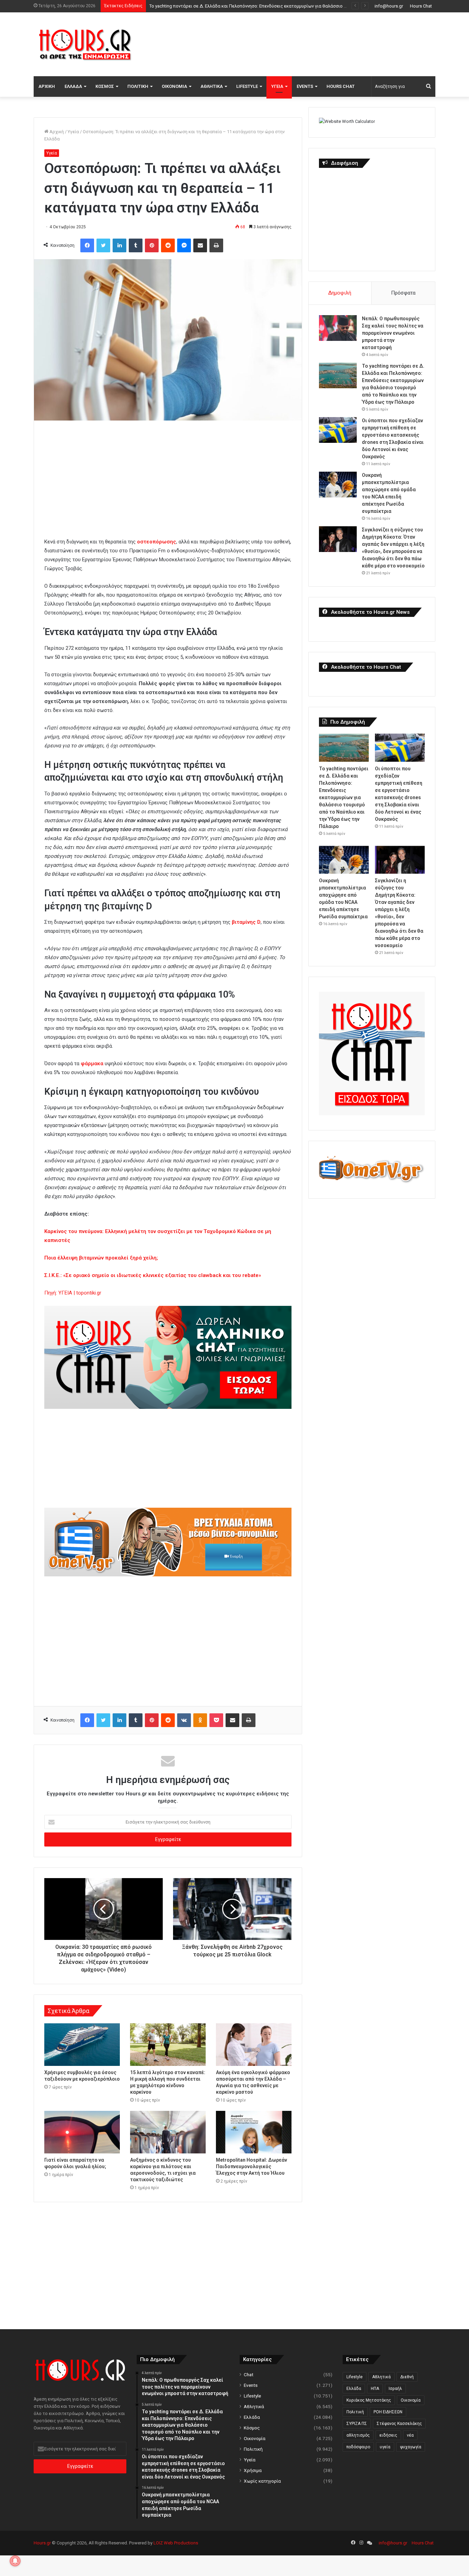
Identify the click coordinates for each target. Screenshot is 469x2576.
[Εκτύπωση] (216, 245)
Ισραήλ (395, 2389)
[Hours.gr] (85, 44)
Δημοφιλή (340, 293)
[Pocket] (216, 1720)
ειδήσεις (388, 2435)
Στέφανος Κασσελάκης (399, 2424)
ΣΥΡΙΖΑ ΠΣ (357, 2424)
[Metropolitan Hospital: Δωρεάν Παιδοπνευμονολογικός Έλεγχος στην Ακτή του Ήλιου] (254, 2132)
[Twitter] (103, 245)
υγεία (385, 2447)
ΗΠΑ (375, 2389)
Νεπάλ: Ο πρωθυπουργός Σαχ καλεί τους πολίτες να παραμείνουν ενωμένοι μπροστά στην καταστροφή (393, 333)
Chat (249, 2374)
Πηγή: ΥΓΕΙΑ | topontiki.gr (73, 1293)
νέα (410, 2435)
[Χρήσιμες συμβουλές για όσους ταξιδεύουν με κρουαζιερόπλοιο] (82, 2045)
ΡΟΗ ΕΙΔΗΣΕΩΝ (388, 2412)
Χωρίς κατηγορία (262, 2481)
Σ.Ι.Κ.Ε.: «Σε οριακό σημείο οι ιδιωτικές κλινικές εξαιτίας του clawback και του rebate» (153, 1275)
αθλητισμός (358, 2435)
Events (305, 86)
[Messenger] (184, 245)
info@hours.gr (389, 6)
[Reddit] (168, 245)
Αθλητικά (212, 86)
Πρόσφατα (403, 293)
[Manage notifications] (15, 2561)
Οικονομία (174, 86)
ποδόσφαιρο (358, 2447)
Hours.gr (42, 2543)
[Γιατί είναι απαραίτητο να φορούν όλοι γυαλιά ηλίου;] (82, 2132)
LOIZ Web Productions (176, 2543)
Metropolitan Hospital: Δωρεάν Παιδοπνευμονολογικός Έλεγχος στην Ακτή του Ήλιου (251, 2166)
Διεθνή (407, 2377)
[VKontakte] (184, 1720)
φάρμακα (92, 1063)
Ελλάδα (73, 86)
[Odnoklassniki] (200, 1720)
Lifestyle (247, 86)
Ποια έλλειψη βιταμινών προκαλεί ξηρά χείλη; (101, 1258)
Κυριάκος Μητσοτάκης (369, 2400)
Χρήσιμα (253, 2470)
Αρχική (47, 86)
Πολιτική (138, 86)
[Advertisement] (303, 43)
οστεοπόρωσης (157, 542)
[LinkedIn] (119, 245)
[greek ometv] (168, 1575)
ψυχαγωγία (411, 2447)
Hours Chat (421, 6)
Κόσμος (105, 86)
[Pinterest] (152, 245)
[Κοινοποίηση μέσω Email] (200, 245)
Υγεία (277, 86)
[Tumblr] (136, 245)
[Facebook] (87, 245)
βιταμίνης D (246, 922)
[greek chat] (168, 1407)
